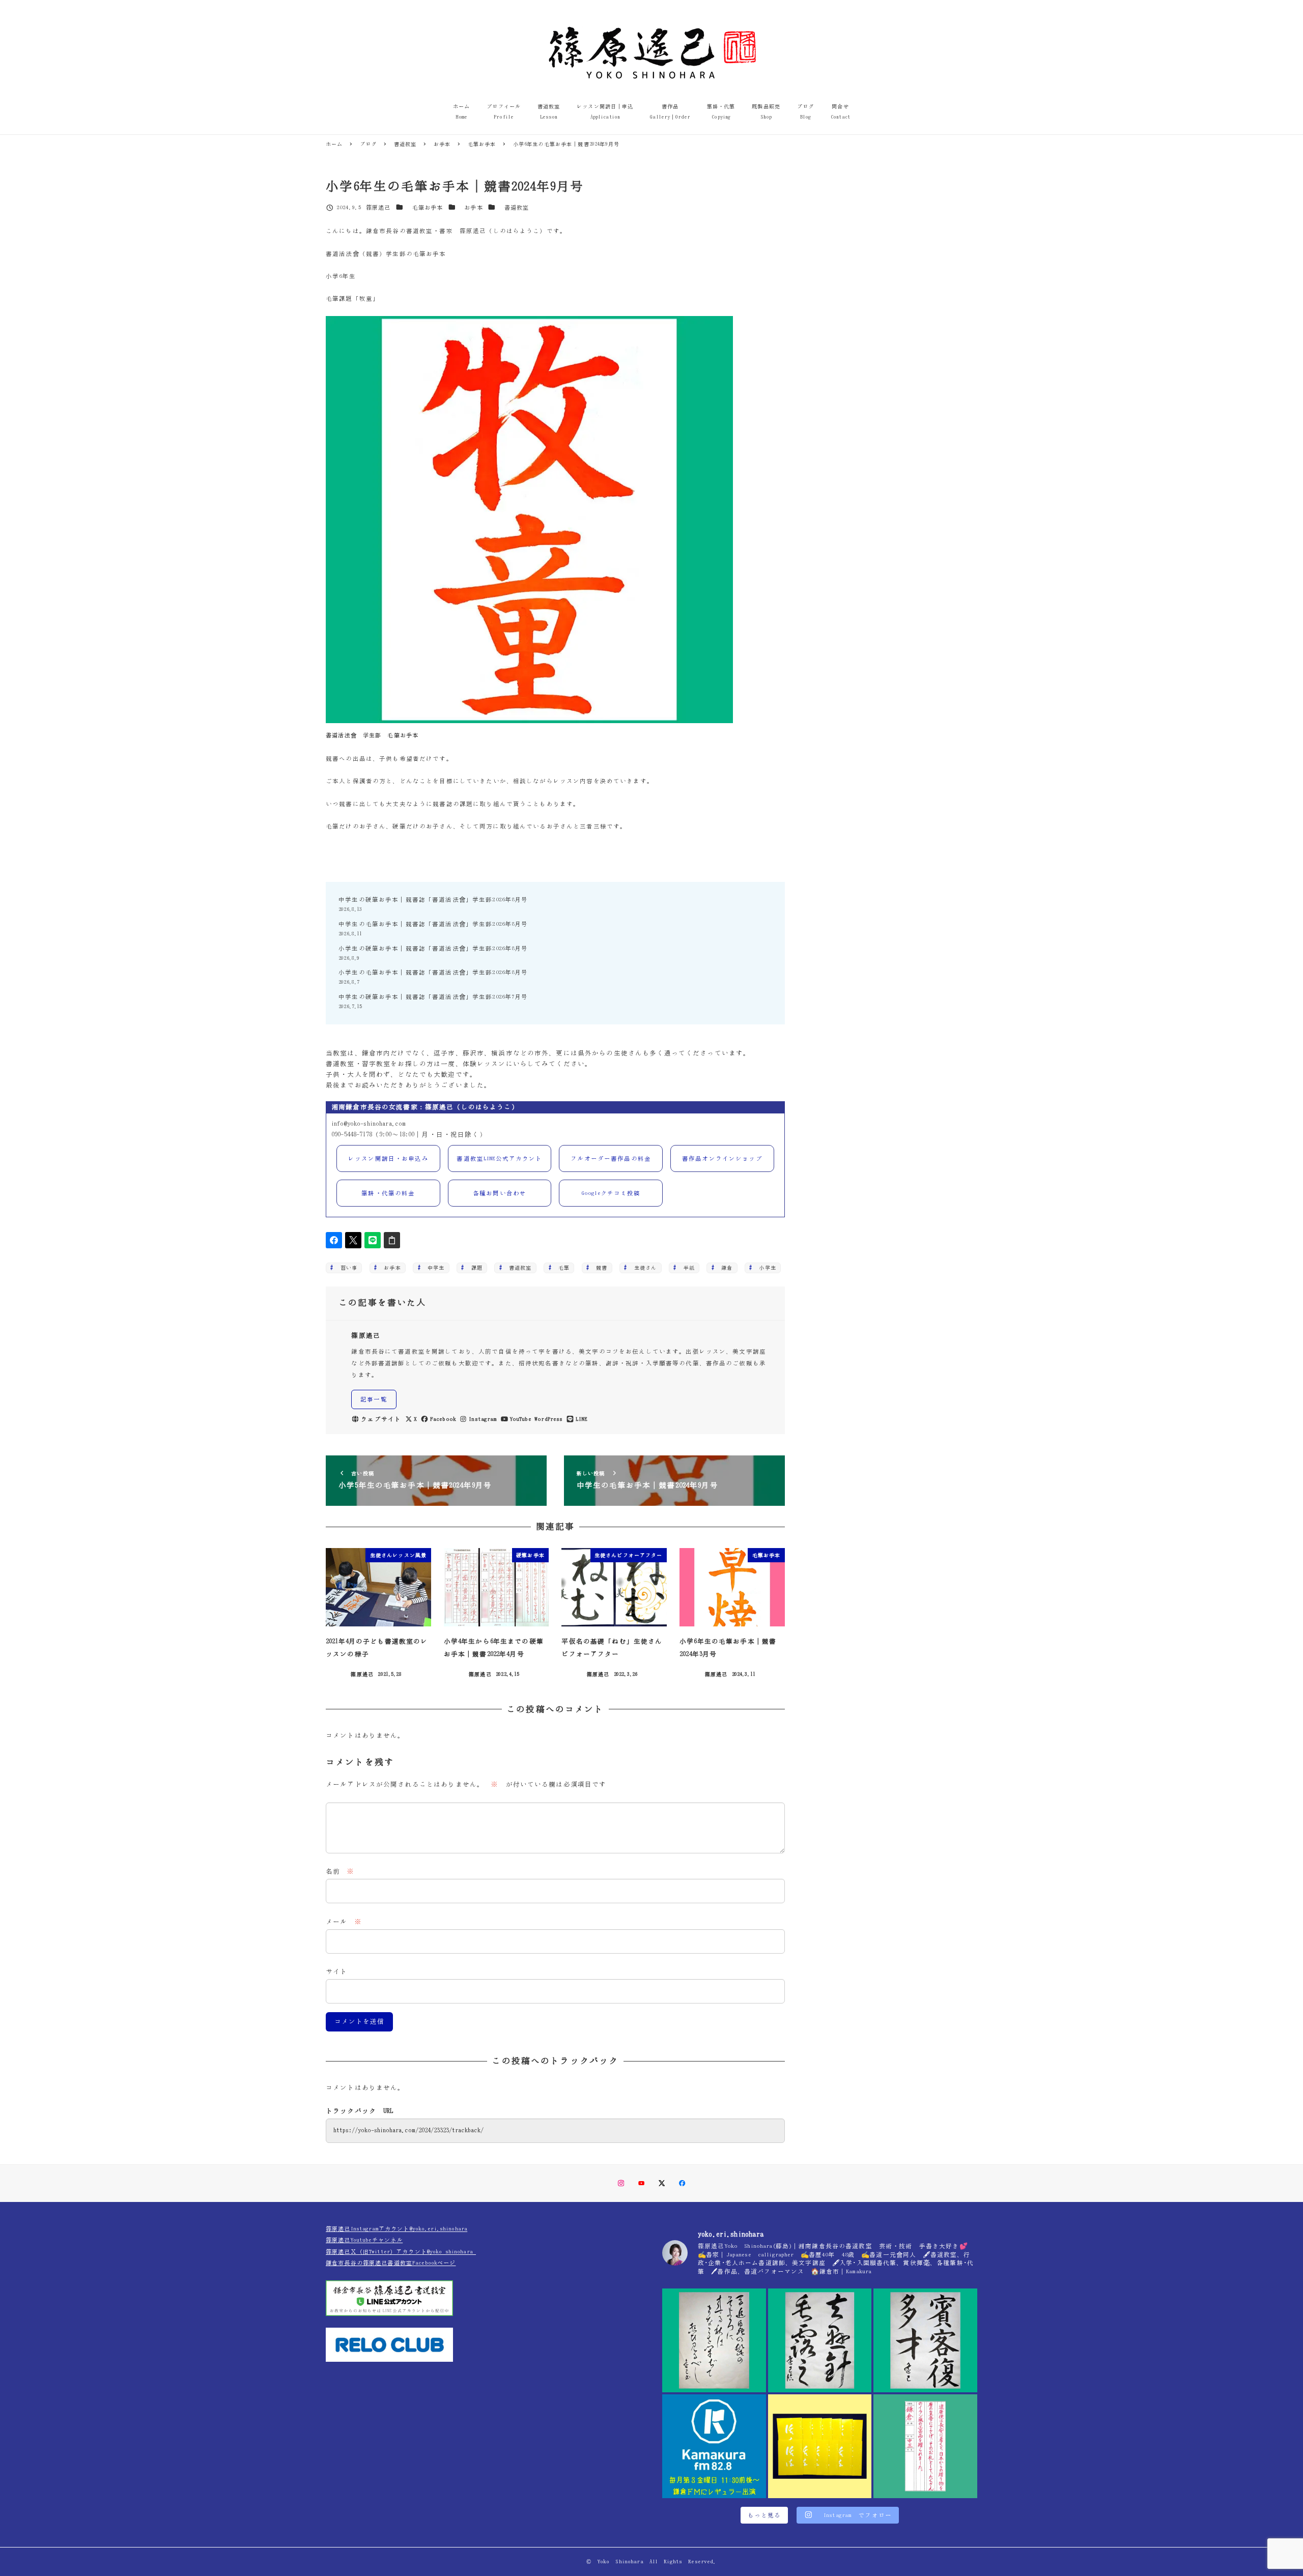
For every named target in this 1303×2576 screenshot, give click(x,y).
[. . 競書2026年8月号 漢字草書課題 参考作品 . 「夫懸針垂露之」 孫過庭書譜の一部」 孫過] (820, 2340)
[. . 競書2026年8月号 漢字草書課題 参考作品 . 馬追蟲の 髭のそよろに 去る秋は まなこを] (714, 2340)
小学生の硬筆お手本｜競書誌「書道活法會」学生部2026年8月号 (433, 948)
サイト (336, 1972)
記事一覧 (374, 1399)
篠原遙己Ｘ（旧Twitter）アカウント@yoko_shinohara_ (401, 2252)
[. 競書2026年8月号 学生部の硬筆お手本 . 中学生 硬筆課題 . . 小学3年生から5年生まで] (925, 2446)
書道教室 (517, 207)
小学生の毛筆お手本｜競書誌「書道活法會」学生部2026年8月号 (433, 972)
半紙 (686, 1268)
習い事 (346, 1268)
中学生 (433, 1268)
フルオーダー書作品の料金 (611, 1158)
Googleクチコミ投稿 (611, 1193)
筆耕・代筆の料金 (388, 1193)
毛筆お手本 (428, 207)
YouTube (521, 1419)
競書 (599, 1268)
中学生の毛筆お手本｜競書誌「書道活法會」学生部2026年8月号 (433, 924)
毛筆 (561, 1268)
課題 (474, 1268)
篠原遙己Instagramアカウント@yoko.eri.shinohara (396, 2229)
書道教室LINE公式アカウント (499, 1158)
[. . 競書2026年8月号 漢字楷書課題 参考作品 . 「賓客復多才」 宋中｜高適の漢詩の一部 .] (925, 2340)
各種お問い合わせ (500, 1193)
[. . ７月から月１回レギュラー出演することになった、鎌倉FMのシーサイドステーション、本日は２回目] (714, 2446)
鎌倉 (724, 1268)
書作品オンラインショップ (722, 1158)
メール (344, 1922)
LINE (582, 1419)
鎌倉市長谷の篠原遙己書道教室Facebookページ (391, 2263)
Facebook (443, 1419)
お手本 (473, 207)
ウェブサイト (381, 1419)
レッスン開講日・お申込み (388, 1158)
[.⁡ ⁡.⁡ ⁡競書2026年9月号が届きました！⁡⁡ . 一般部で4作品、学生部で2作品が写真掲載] (820, 2446)
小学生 (765, 1268)
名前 (340, 1871)
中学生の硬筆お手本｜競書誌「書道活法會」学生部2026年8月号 (433, 899)
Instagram (483, 1419)
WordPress (548, 1419)
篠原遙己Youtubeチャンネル (364, 2240)
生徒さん (643, 1268)
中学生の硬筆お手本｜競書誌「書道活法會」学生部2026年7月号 (433, 997)
